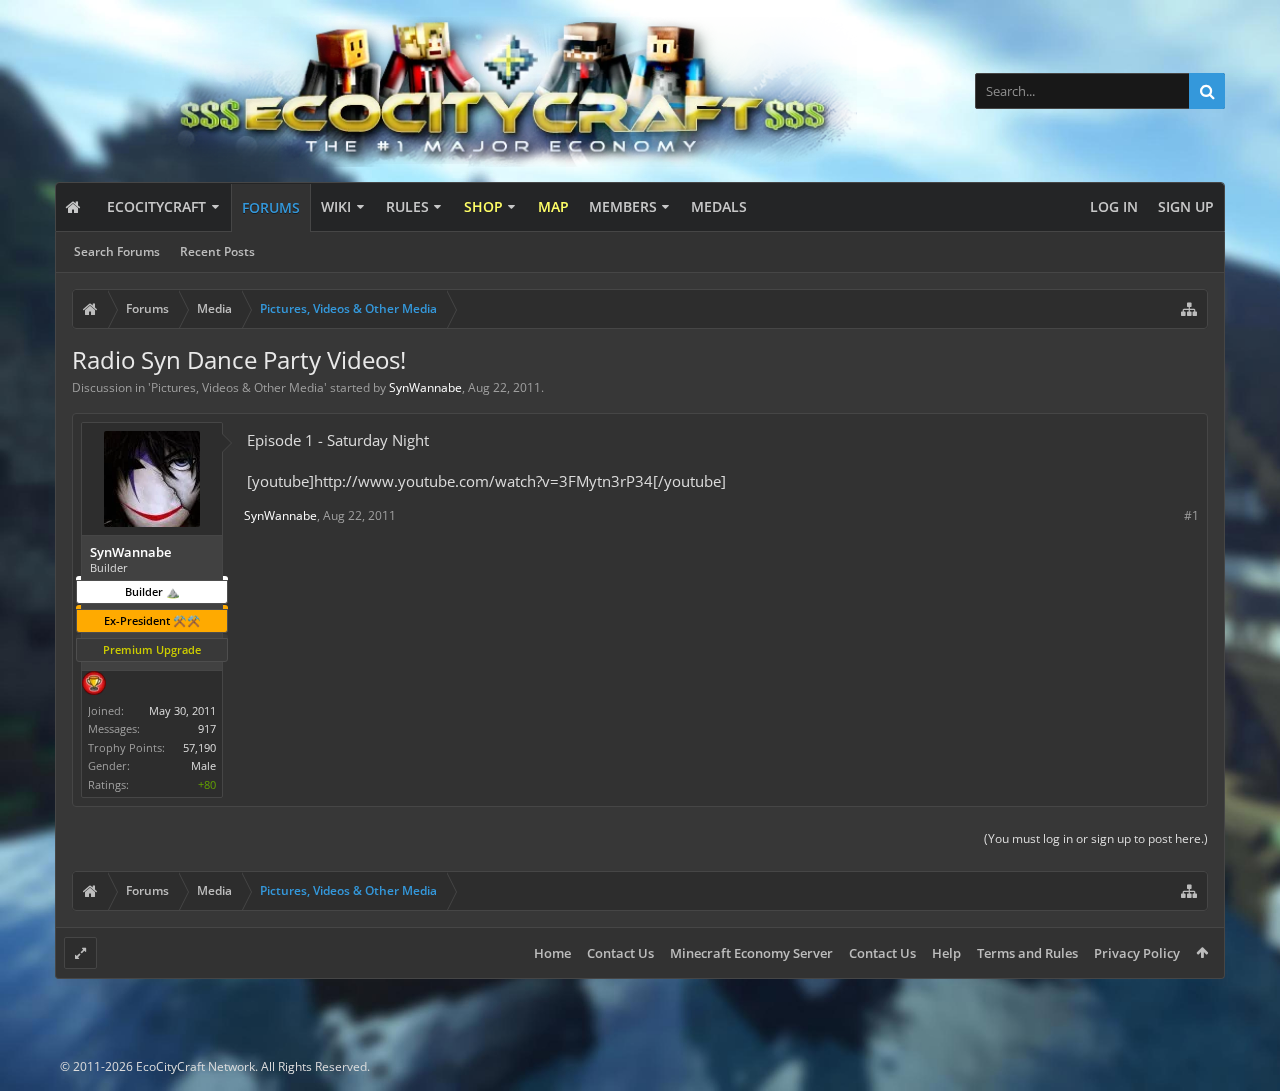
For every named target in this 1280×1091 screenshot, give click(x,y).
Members (623, 206)
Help (946, 953)
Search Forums (117, 251)
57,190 (199, 747)
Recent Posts (217, 251)
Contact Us (620, 953)
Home (552, 953)
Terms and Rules (1027, 953)
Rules (407, 206)
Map (553, 206)
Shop (483, 206)
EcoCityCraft (156, 206)
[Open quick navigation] (1189, 309)
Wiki (336, 206)
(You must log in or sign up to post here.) (1096, 838)
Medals (719, 206)
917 (207, 728)
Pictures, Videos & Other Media (237, 387)
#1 (1191, 515)
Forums (271, 207)
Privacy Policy (1137, 953)
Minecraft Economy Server (751, 953)
